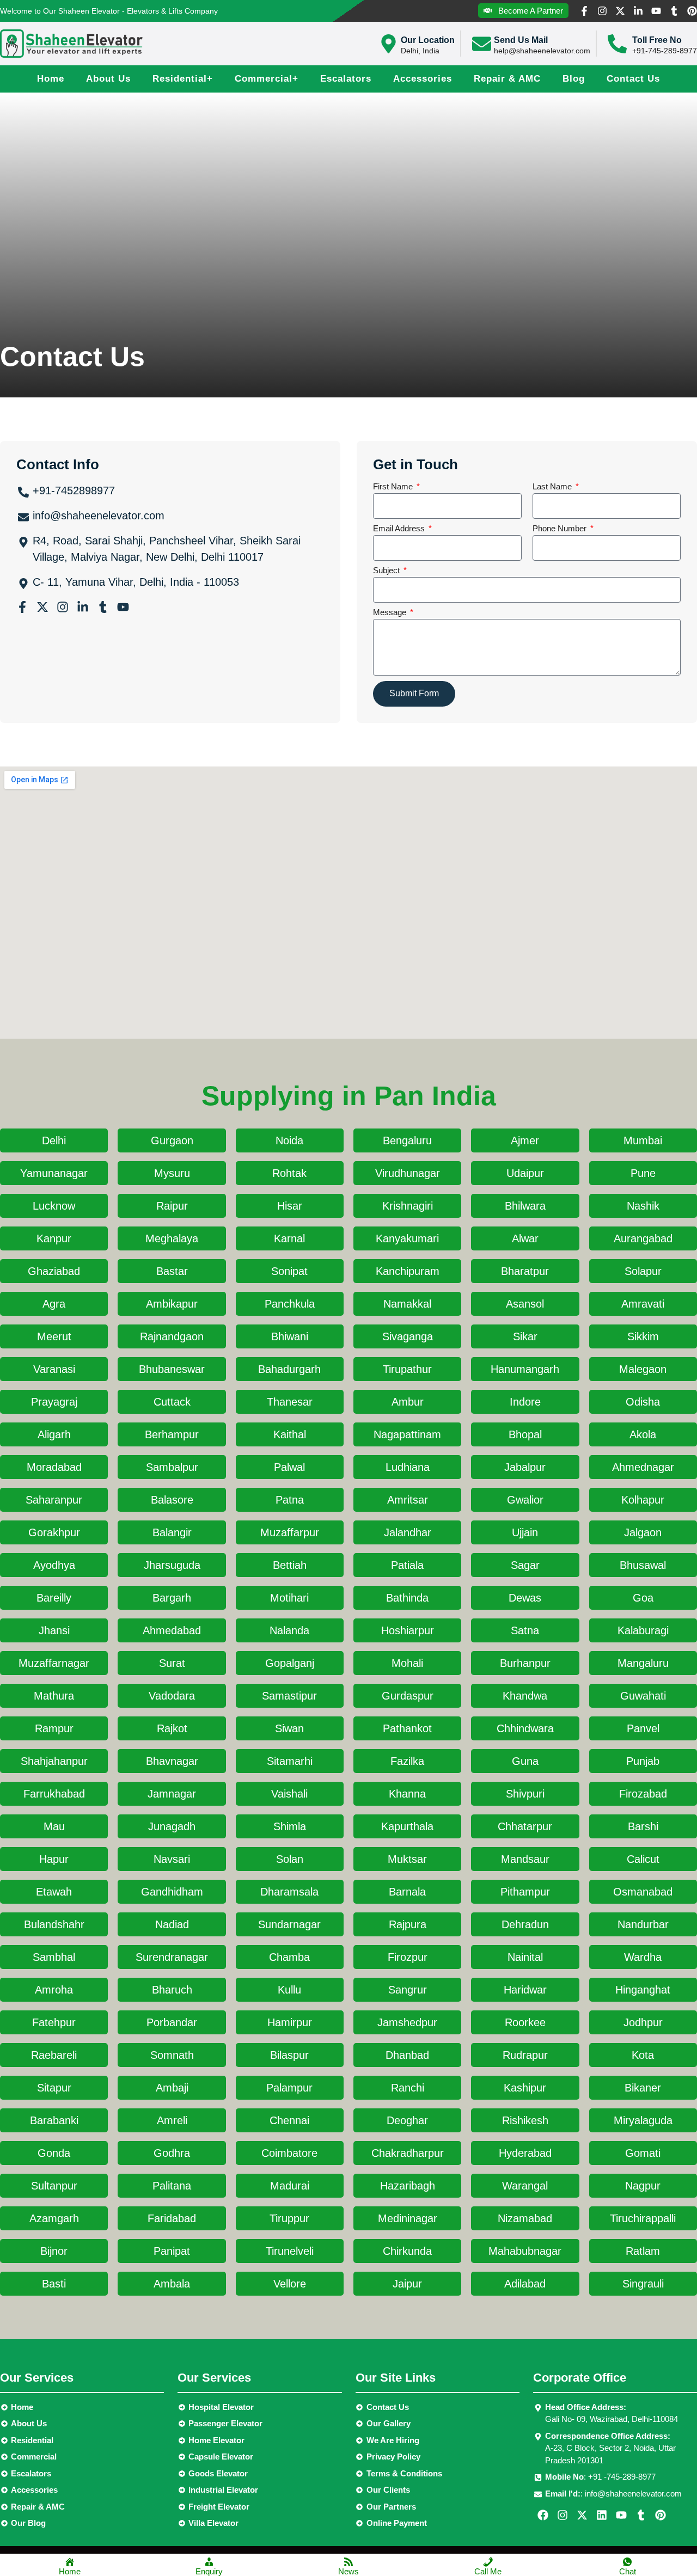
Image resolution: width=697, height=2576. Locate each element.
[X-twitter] (620, 11)
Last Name (553, 487)
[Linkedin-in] (638, 11)
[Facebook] (543, 2515)
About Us (108, 79)
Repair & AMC (507, 79)
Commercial (267, 79)
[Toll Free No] (617, 44)
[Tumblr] (674, 11)
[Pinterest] (692, 11)
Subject (387, 571)
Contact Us (633, 79)
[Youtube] (656, 11)
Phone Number (561, 529)
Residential (183, 79)
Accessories (423, 79)
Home (51, 79)
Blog (574, 79)
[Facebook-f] (584, 11)
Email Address (400, 529)
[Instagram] (602, 11)
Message (391, 612)
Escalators (346, 79)
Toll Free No (657, 40)
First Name (394, 487)
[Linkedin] (602, 2515)
